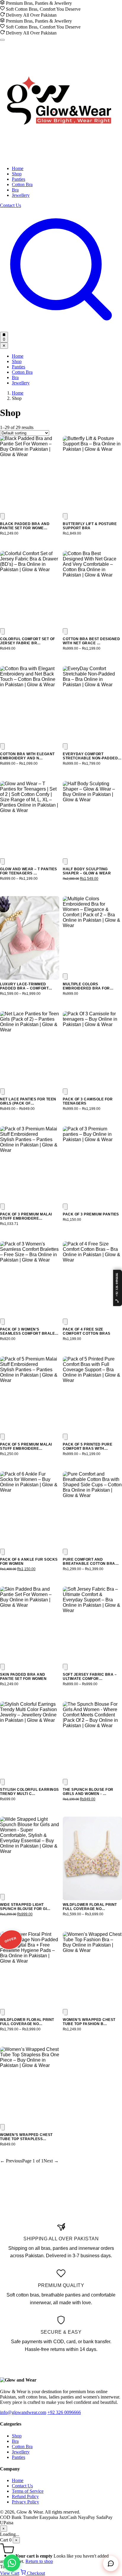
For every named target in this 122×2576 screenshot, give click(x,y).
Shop (17, 174)
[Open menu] (2, 40)
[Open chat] (111, 2564)
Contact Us (11, 205)
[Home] (59, 158)
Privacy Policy (25, 2502)
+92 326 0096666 (64, 2412)
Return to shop (39, 2561)
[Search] (61, 329)
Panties (19, 179)
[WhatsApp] (12, 2563)
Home (18, 168)
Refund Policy (25, 2496)
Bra (15, 190)
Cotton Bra (22, 184)
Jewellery (21, 195)
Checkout (35, 2573)
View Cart (10, 2573)
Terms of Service (28, 2491)
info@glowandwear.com (23, 2412)
